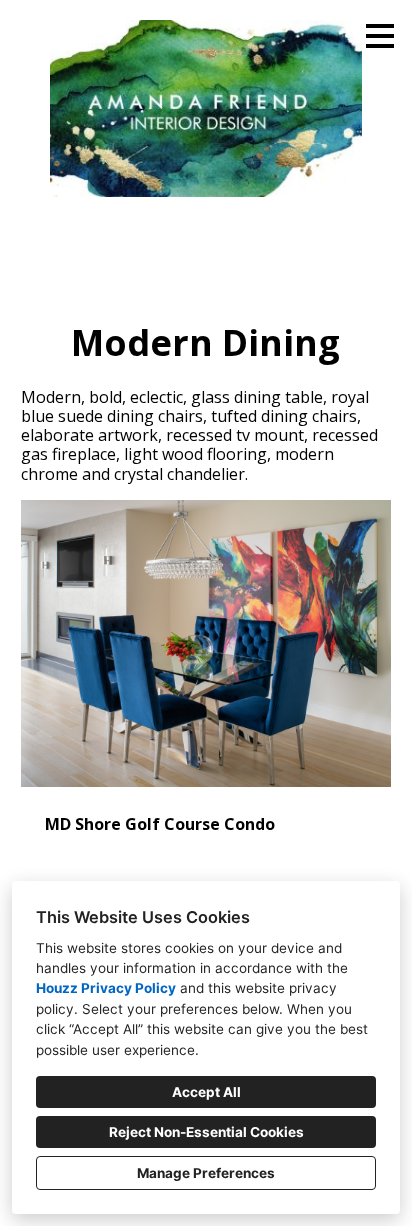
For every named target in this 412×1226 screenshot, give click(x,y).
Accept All (206, 1092)
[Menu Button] (380, 36)
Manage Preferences (206, 1173)
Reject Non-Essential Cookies (206, 1132)
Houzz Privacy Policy (106, 988)
